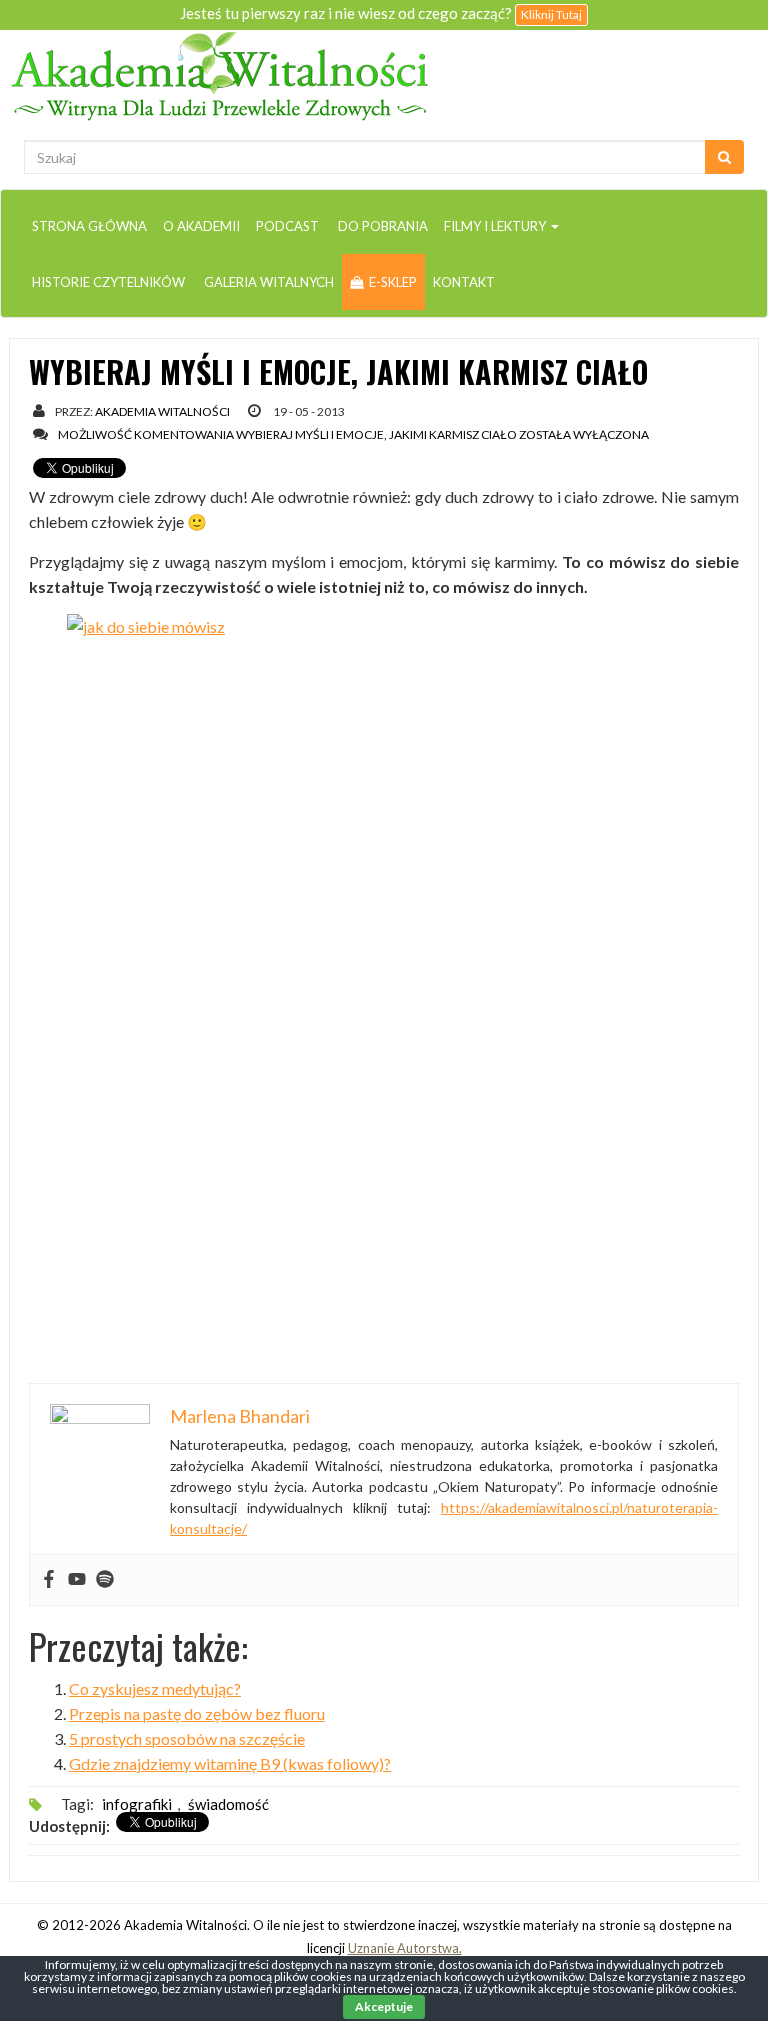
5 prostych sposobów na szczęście (187, 1738)
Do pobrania (381, 226)
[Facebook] (49, 1580)
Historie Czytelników (108, 282)
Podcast (287, 226)
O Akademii (201, 226)
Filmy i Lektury (496, 226)
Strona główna (89, 226)
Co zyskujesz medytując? (155, 1688)
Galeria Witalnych (267, 282)
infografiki (137, 1804)
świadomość (228, 1804)
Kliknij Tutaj (551, 14)
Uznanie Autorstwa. (405, 1948)
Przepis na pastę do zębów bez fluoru (197, 1713)
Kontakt (464, 282)
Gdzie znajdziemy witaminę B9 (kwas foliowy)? (230, 1763)
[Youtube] (77, 1580)
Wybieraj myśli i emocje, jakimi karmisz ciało (338, 371)
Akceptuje (384, 2006)
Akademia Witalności (162, 411)
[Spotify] (105, 1580)
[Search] (724, 157)
